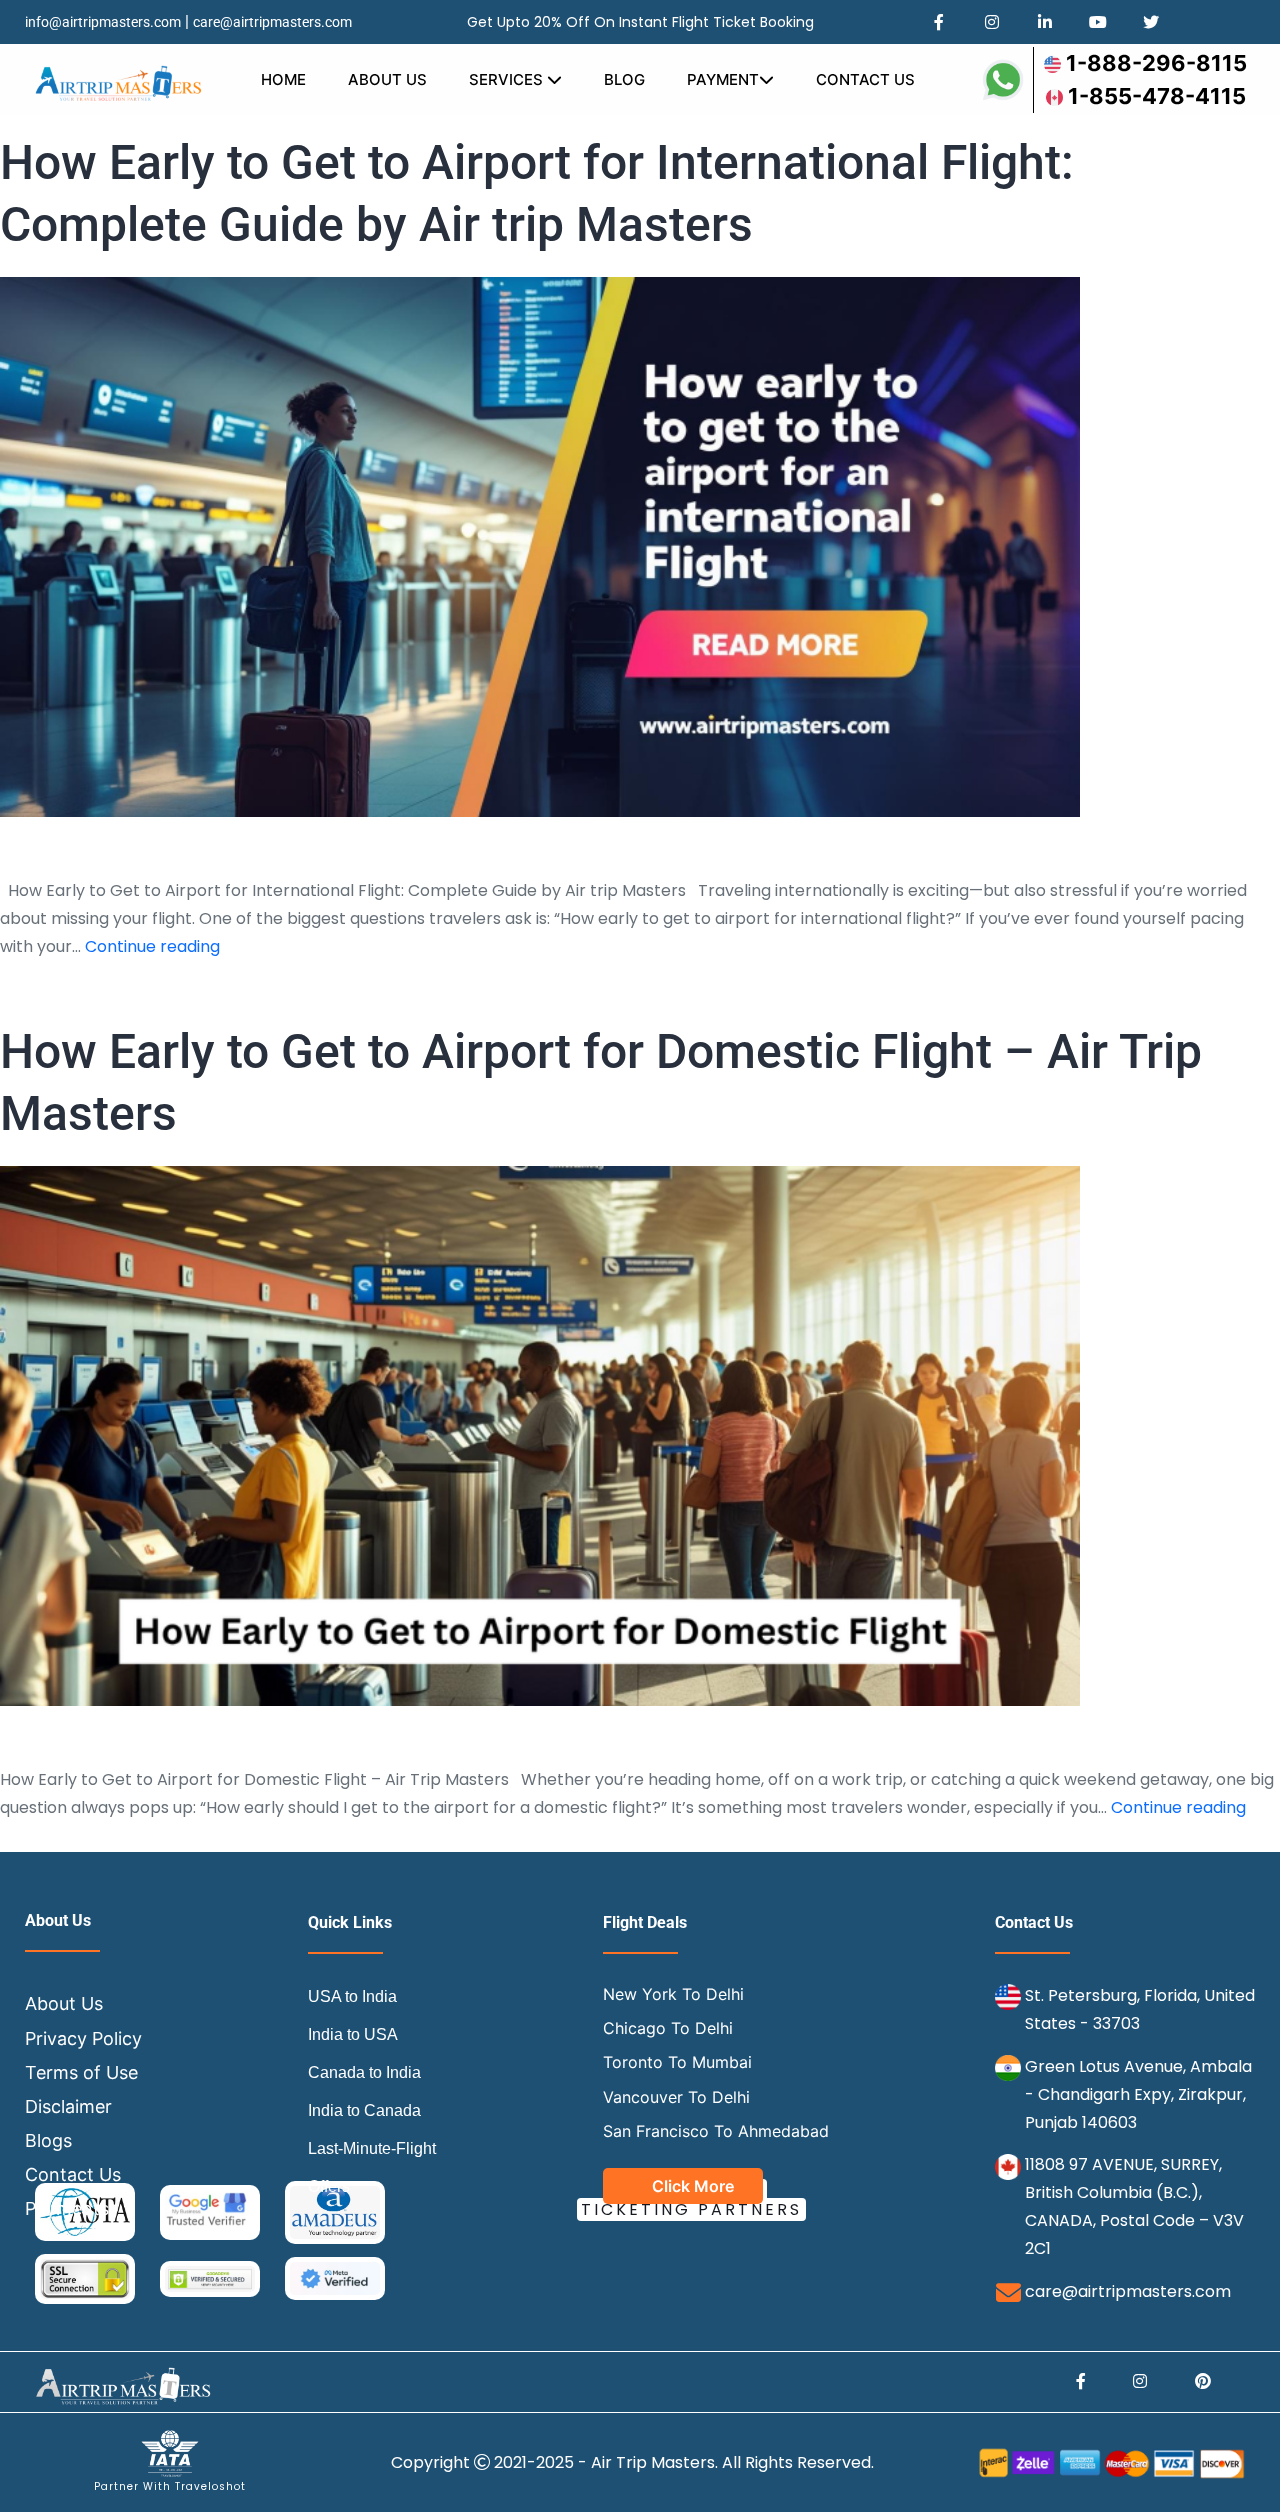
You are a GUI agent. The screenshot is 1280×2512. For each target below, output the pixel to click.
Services (508, 79)
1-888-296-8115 (1156, 63)
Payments (67, 2208)
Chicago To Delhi (668, 2028)
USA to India (352, 1996)
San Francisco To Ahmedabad (716, 2131)
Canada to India (364, 2072)
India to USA (353, 2034)
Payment (723, 79)
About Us (387, 79)
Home (283, 79)
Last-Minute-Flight (372, 2148)
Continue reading (152, 946)
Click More (693, 2186)
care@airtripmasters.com (272, 22)
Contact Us (865, 79)
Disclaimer (68, 2106)
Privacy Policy (83, 2038)
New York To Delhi (673, 1994)
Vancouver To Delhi (676, 2097)
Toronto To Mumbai (677, 2062)
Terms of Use (81, 2072)
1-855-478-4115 (1157, 96)
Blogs (48, 2140)
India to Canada (364, 2110)
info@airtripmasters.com (103, 22)
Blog (624, 79)
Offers (329, 2186)
